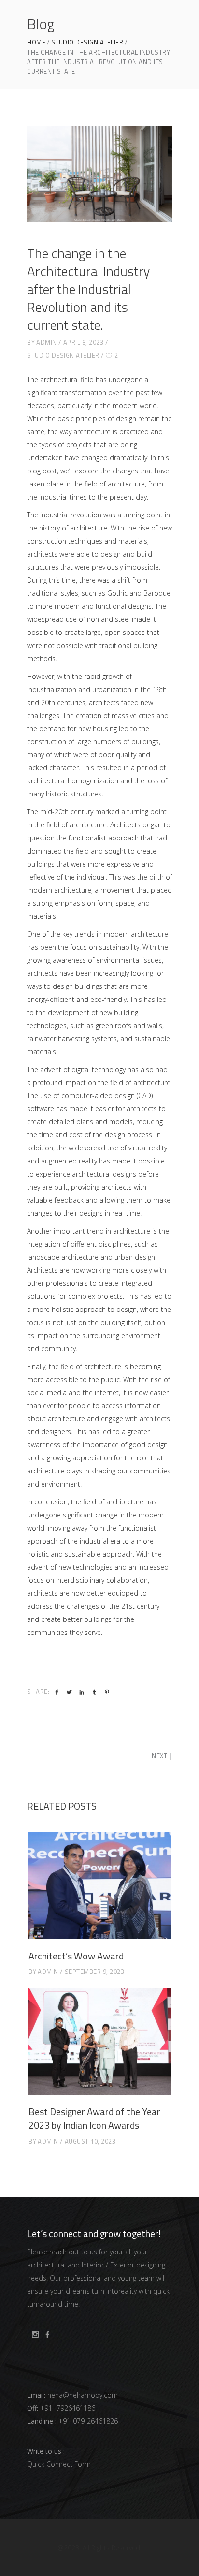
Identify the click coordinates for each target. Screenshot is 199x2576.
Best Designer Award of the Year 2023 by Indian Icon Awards (94, 2118)
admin (47, 342)
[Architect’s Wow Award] (99, 1886)
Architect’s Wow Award (76, 1956)
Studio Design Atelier (87, 42)
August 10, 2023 (90, 2141)
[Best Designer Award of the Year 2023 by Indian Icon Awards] (99, 2041)
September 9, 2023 (95, 1972)
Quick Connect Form (59, 2464)
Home (36, 42)
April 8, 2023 (84, 342)
